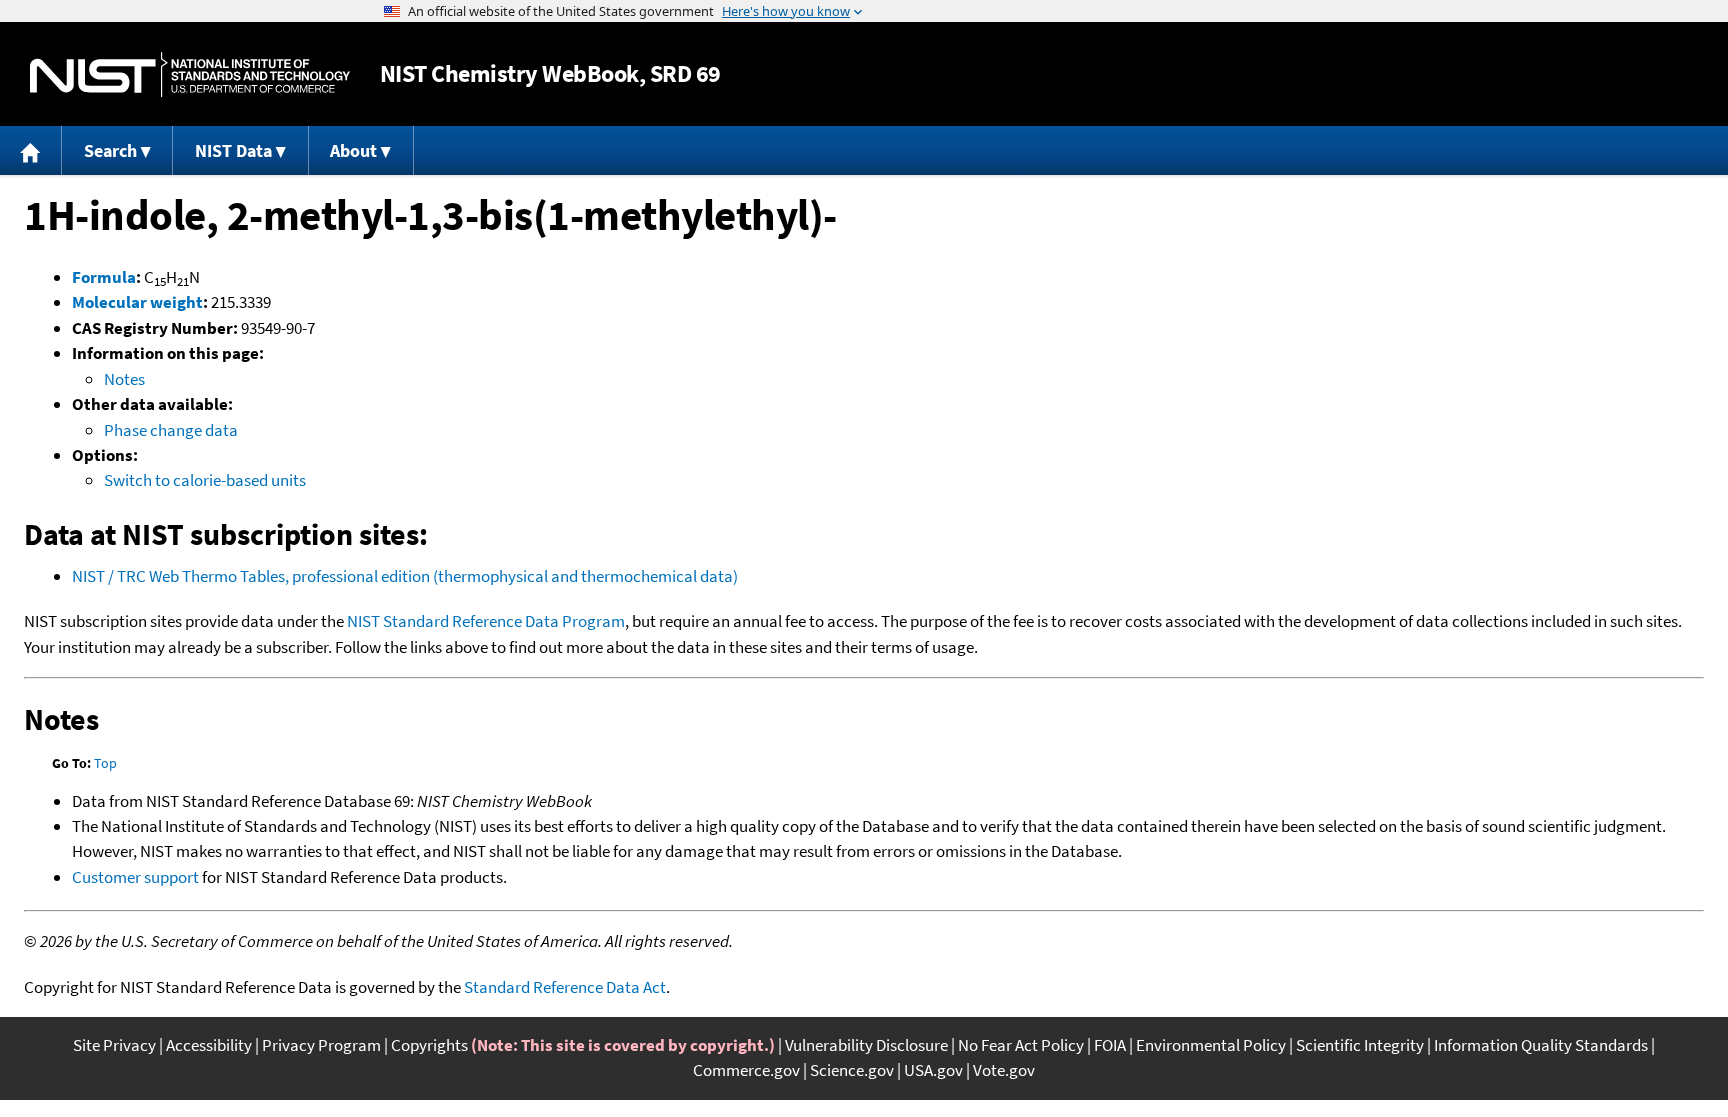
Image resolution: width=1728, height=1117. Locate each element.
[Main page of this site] (31, 150)
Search (110, 150)
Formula (104, 277)
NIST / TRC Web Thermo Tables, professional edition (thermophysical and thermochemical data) (405, 576)
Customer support (135, 877)
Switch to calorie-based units (205, 480)
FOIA (1110, 1045)
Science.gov (852, 1070)
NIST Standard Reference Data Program (486, 621)
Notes (124, 379)
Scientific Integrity (1360, 1045)
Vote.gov (1004, 1070)
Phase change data (171, 430)
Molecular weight (137, 302)
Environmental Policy (1211, 1045)
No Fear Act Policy (1021, 1045)
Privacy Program (321, 1045)
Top (105, 763)
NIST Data (233, 150)
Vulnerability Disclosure (866, 1045)
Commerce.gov (746, 1070)
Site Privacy (114, 1045)
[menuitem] (31, 150)
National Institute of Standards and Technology (190, 74)
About (353, 150)
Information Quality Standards (1541, 1045)
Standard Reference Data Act (565, 987)
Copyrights (429, 1045)
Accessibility (209, 1045)
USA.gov (933, 1070)
